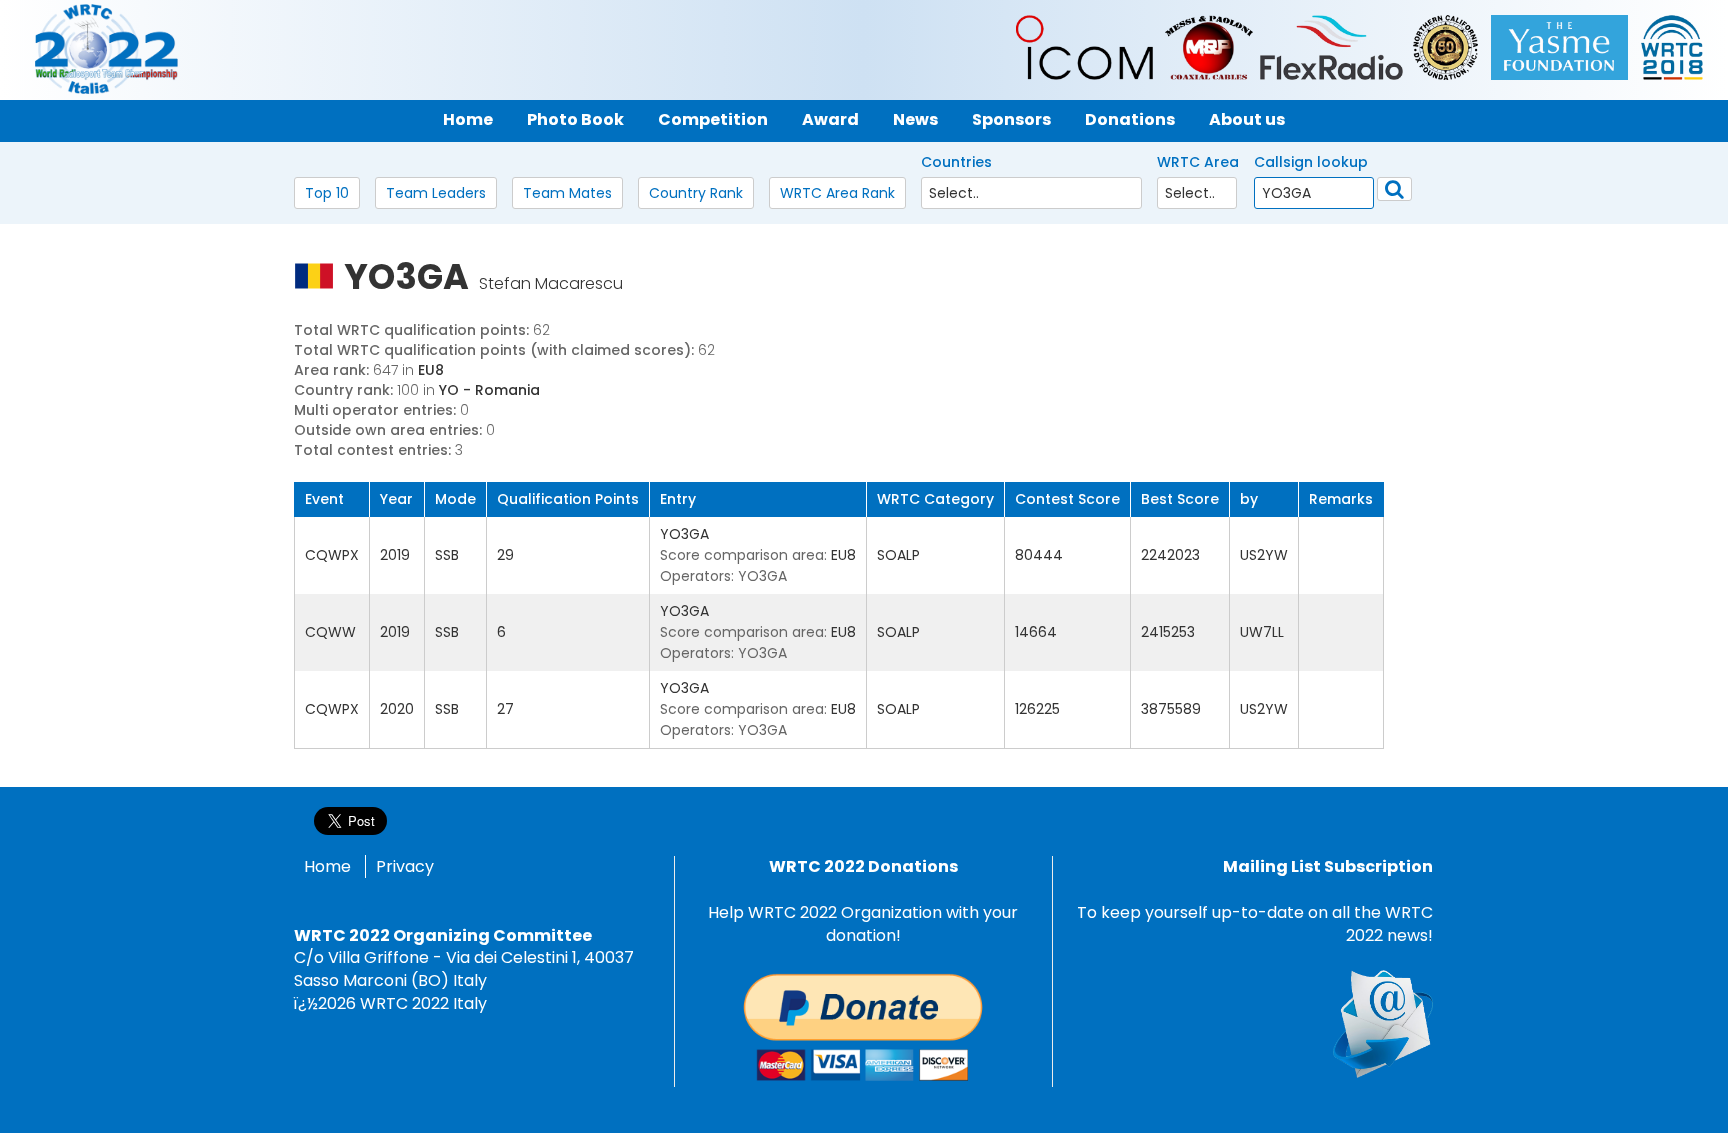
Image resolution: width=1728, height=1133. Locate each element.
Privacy (405, 866)
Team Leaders (436, 193)
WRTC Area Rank (837, 193)
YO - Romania (489, 390)
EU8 (431, 370)
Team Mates (567, 193)
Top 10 (327, 193)
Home (327, 866)
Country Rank (696, 193)
